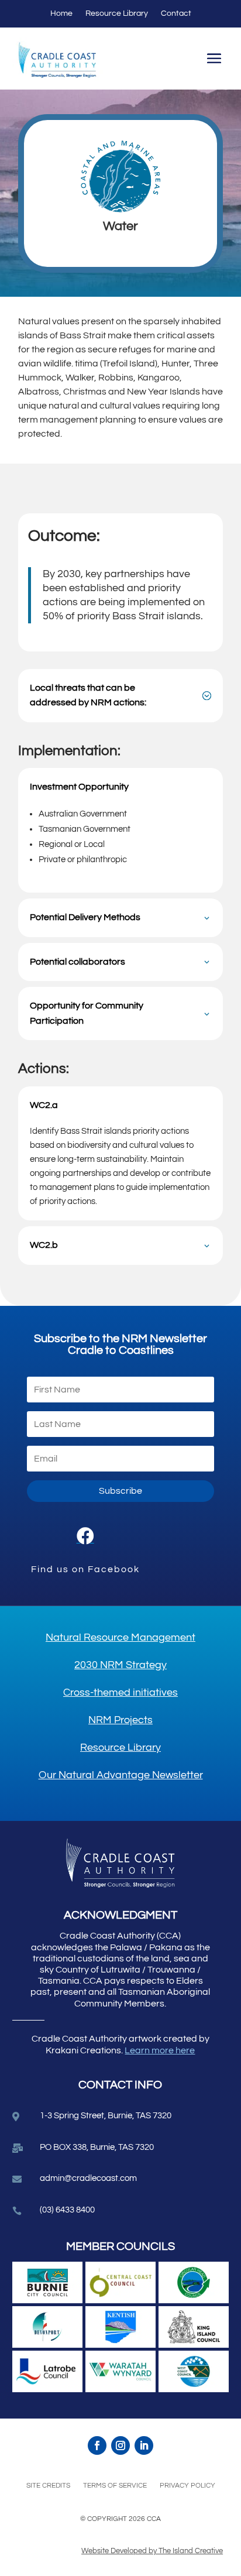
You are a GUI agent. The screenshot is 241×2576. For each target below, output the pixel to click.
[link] (85, 1536)
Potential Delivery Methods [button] (85, 917)
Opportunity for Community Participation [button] (87, 1013)
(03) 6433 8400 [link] (67, 2210)
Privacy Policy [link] (187, 2486)
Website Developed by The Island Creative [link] (152, 2551)
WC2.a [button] (44, 1105)
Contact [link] (176, 13)
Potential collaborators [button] (78, 962)
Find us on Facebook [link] (85, 1569)
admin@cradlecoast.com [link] (88, 2178)
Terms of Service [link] (115, 2486)
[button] (214, 60)
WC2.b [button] (44, 1245)
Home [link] (61, 13)
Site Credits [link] (48, 2486)
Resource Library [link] (117, 13)
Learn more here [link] (160, 2050)
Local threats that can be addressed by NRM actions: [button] (88, 695)
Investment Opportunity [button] (79, 787)
